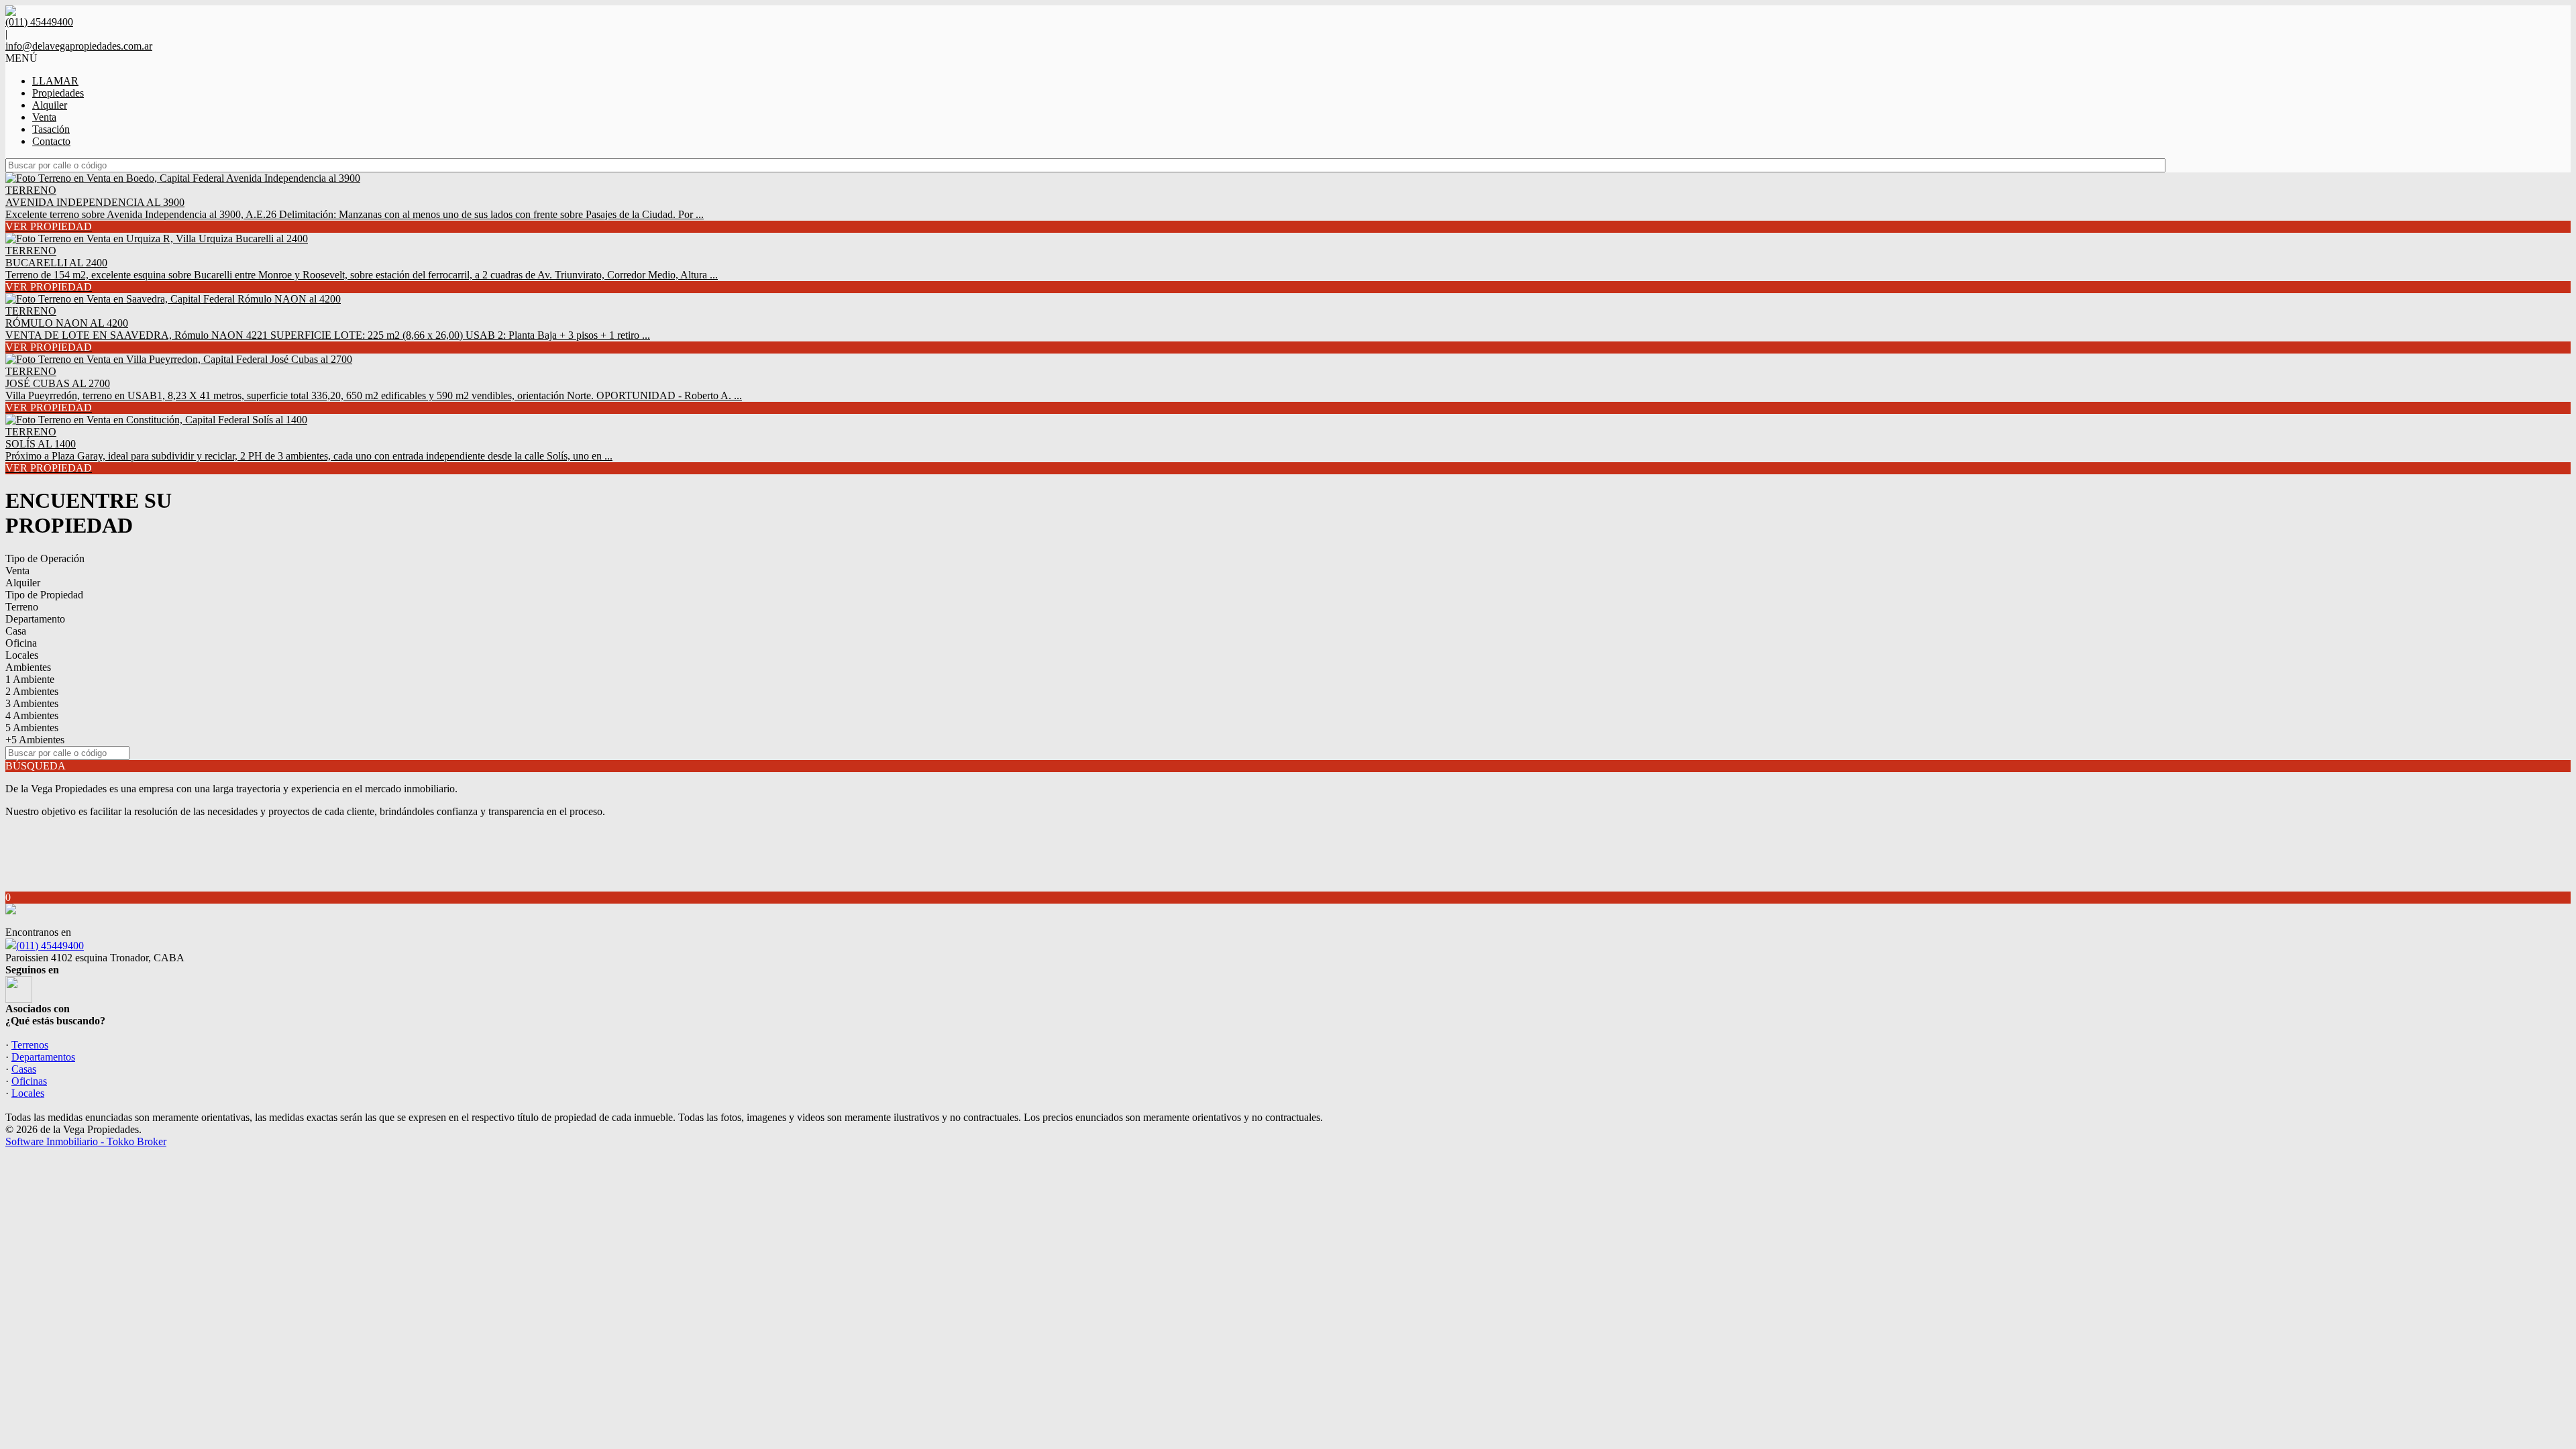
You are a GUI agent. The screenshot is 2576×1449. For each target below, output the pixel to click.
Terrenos (30, 1045)
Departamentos (43, 1057)
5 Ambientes (32, 728)
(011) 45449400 (50, 946)
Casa (16, 631)
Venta (44, 117)
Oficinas (29, 1081)
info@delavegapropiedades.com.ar (79, 46)
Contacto (51, 141)
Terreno (22, 607)
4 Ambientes (32, 715)
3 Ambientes (32, 703)
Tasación (51, 129)
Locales (22, 655)
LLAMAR (55, 81)
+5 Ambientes (35, 740)
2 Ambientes (32, 691)
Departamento (35, 619)
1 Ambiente (30, 679)
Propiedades (58, 93)
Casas (24, 1069)
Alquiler (50, 105)
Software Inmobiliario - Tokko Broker (86, 1141)
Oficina (21, 643)
